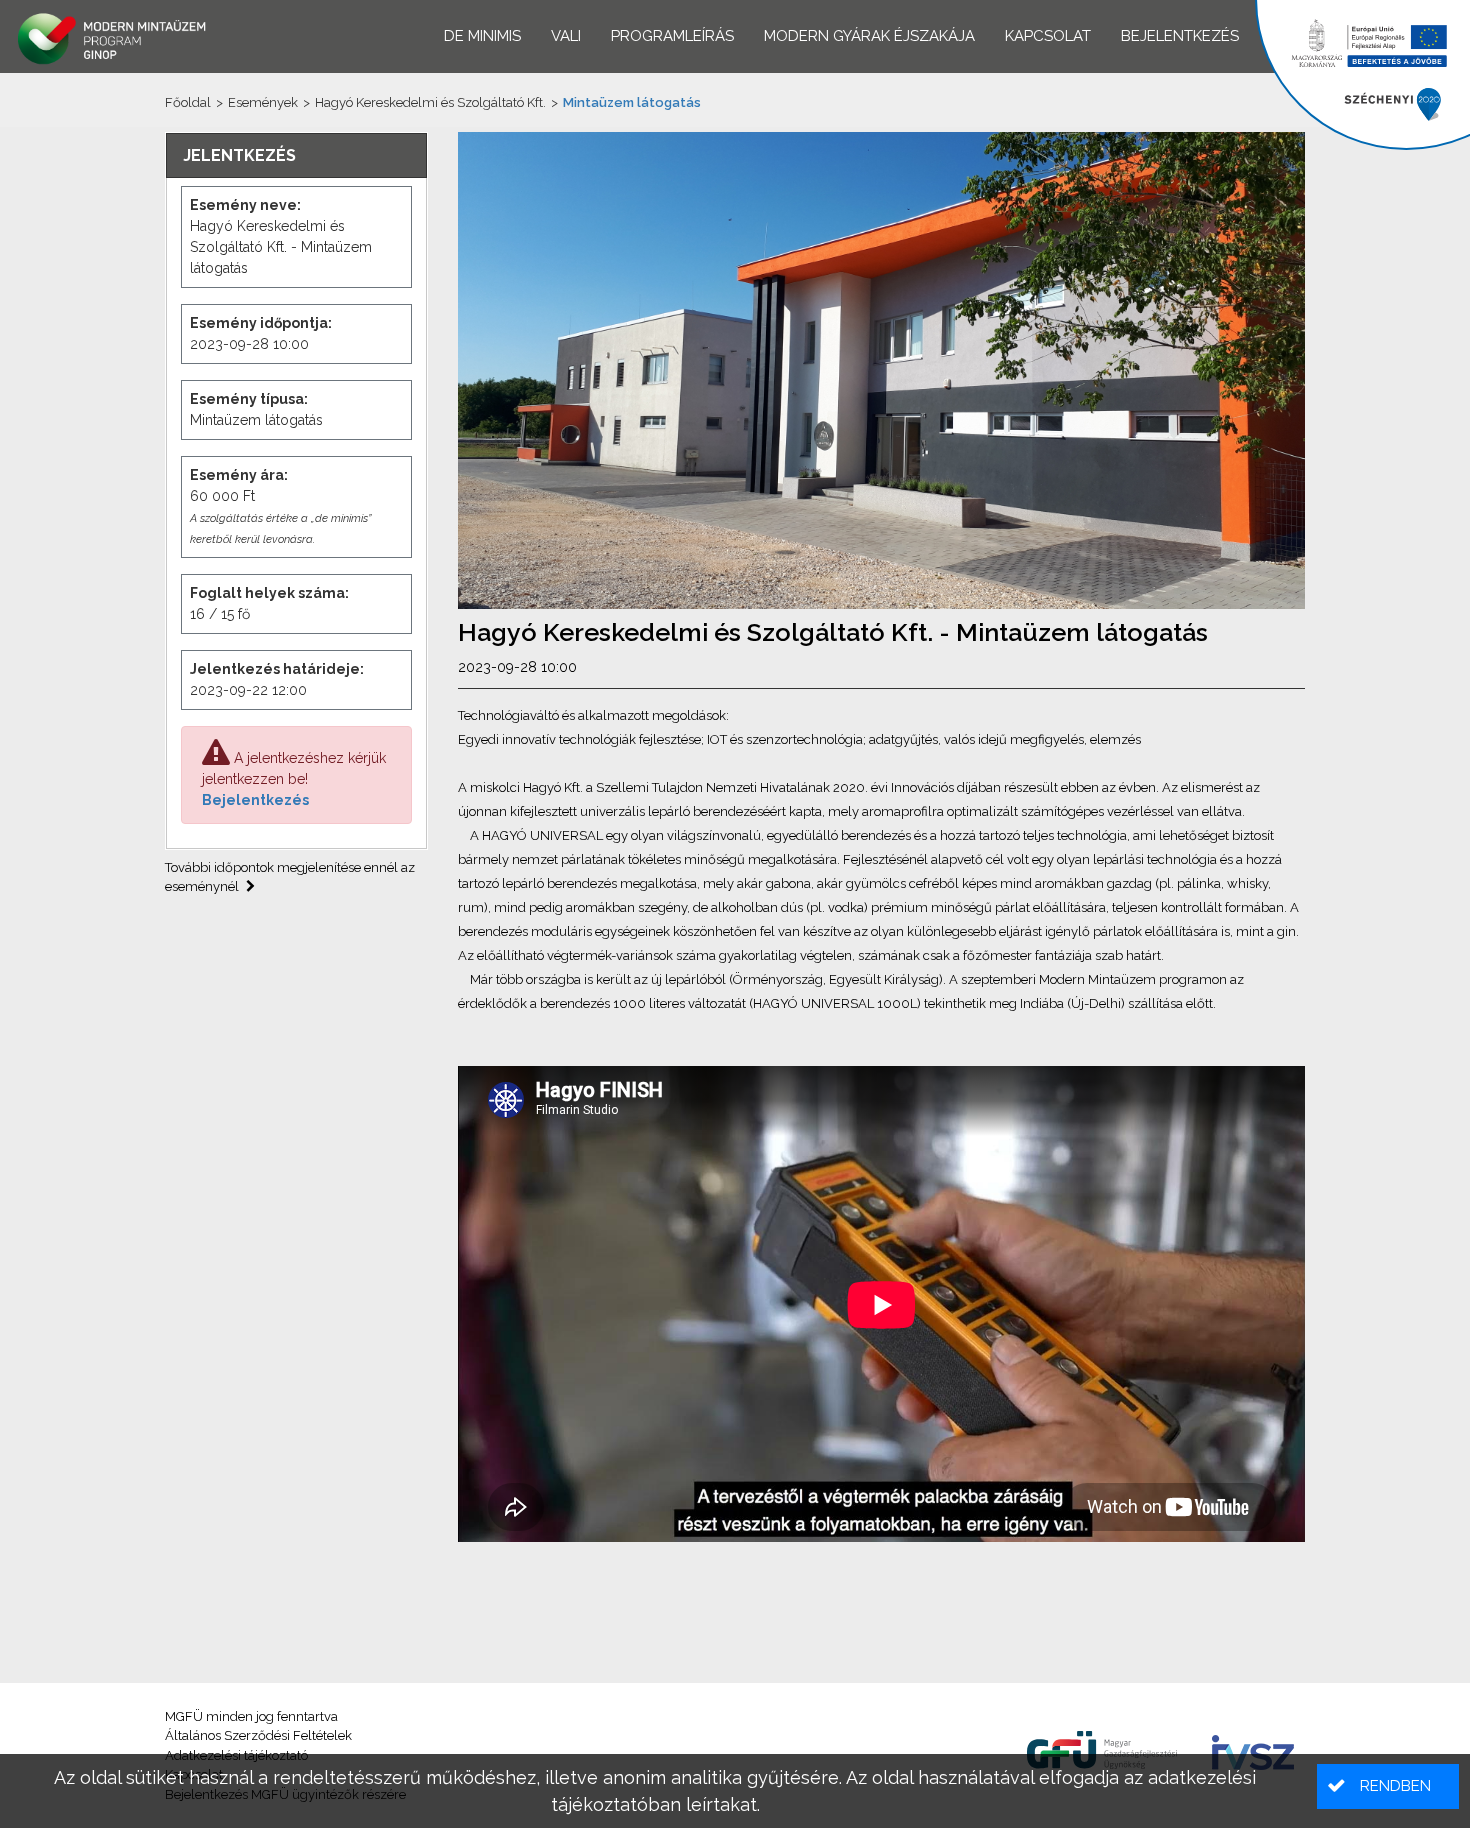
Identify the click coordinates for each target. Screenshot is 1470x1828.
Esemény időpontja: (261, 323)
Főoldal (188, 102)
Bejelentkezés (255, 800)
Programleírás (672, 36)
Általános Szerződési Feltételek (258, 1735)
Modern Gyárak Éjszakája (869, 36)
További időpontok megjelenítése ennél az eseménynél (290, 877)
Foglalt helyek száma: (269, 593)
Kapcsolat (1048, 36)
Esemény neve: (245, 205)
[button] (1388, 1786)
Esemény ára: (239, 475)
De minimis (482, 36)
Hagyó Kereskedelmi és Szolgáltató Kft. (430, 102)
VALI (566, 36)
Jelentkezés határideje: (277, 669)
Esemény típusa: (249, 399)
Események (263, 102)
